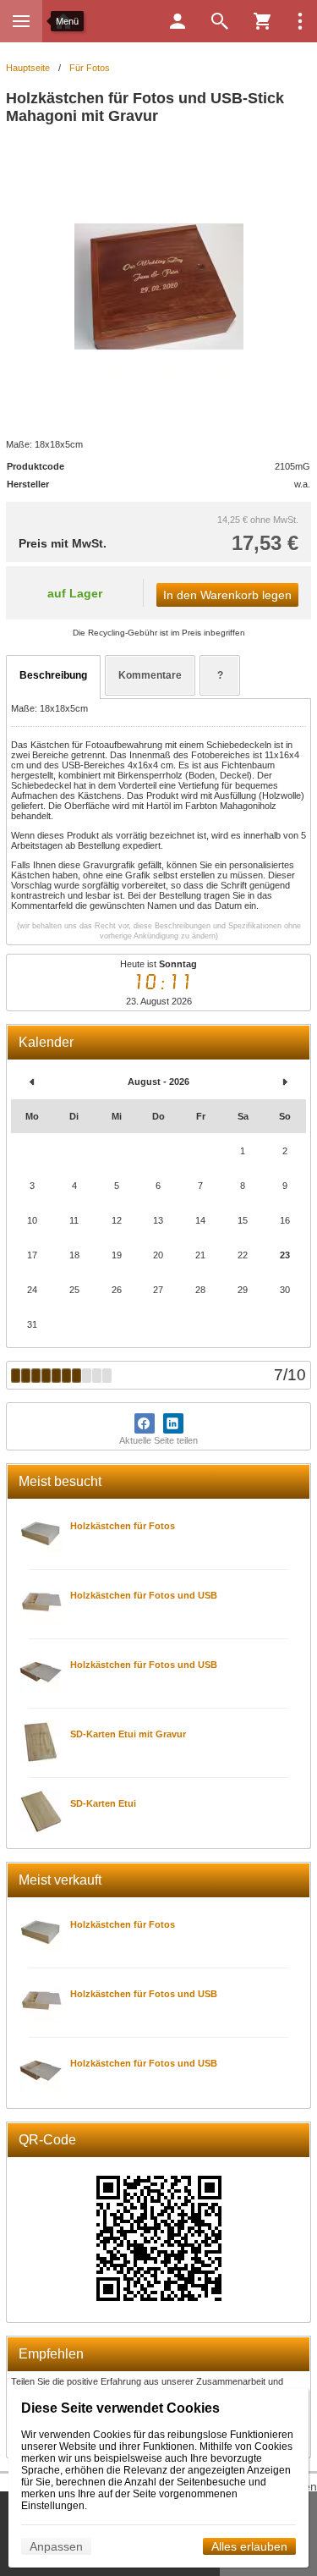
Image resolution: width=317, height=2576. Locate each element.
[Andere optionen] (300, 21)
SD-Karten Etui (103, 1803)
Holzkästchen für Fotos (123, 1526)
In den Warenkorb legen (227, 595)
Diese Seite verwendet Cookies (120, 2408)
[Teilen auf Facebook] (145, 1423)
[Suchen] (220, 21)
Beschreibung (53, 675)
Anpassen (56, 2546)
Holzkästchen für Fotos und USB (144, 1595)
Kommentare (150, 675)
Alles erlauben (249, 2546)
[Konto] (178, 21)
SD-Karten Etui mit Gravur (128, 1734)
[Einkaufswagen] (262, 21)
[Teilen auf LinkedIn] (173, 1423)
